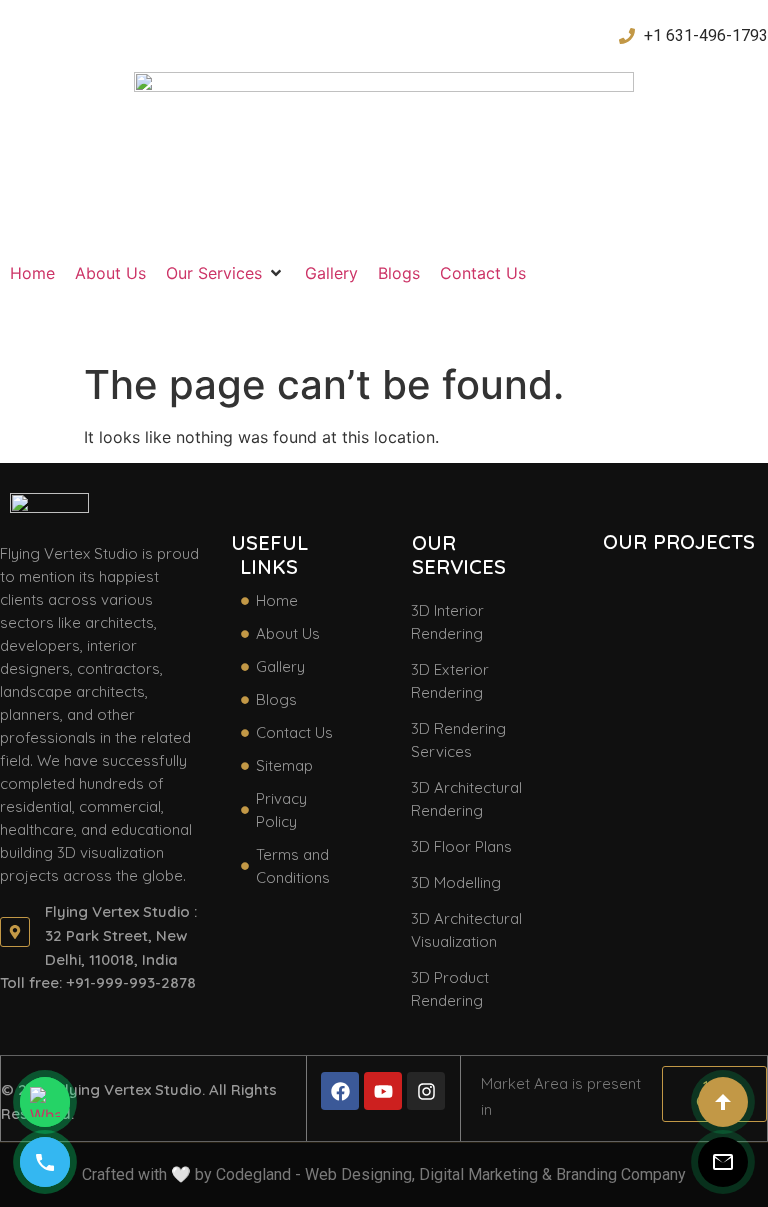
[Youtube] (383, 1091)
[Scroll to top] (723, 1102)
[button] (225, 273)
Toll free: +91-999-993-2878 (98, 982)
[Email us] (723, 1162)
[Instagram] (426, 1091)
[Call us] (45, 1162)
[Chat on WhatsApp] (45, 1102)
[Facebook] (340, 1091)
